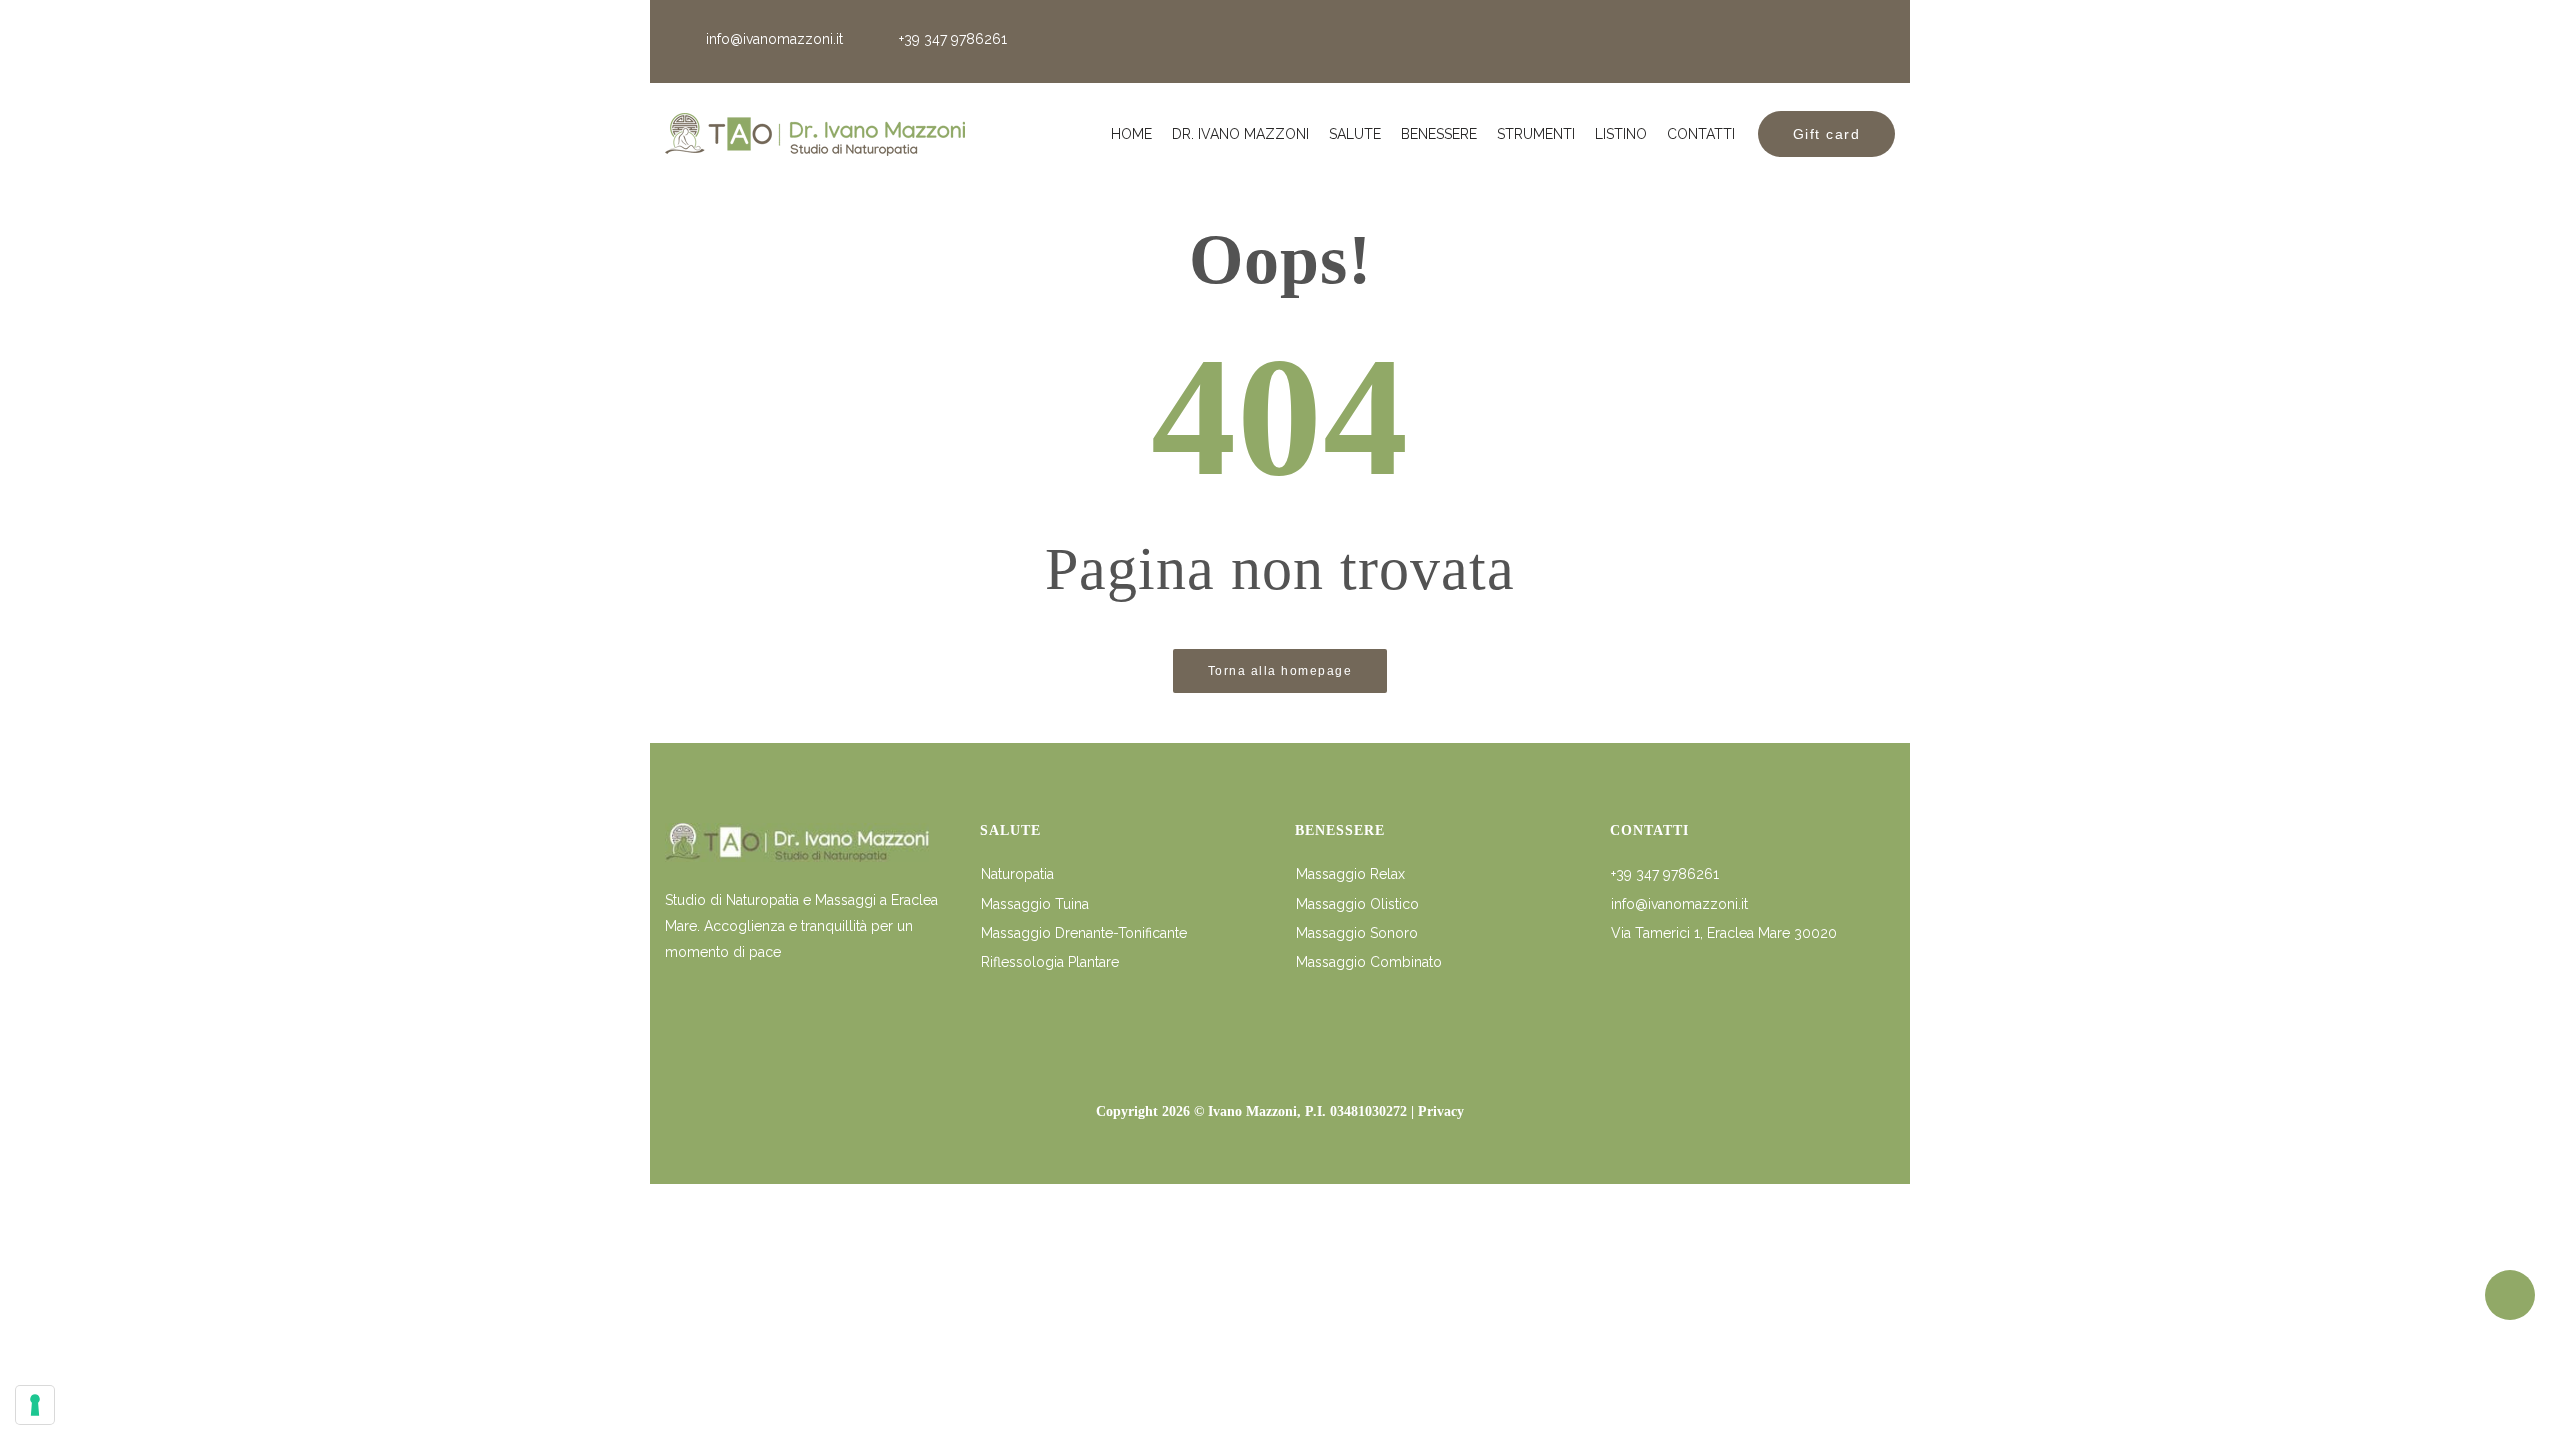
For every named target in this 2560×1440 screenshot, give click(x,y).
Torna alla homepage (1280, 671)
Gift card (1827, 134)
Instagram (1873, 42)
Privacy (1441, 1111)
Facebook (1817, 42)
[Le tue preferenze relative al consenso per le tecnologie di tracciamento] (35, 1405)
